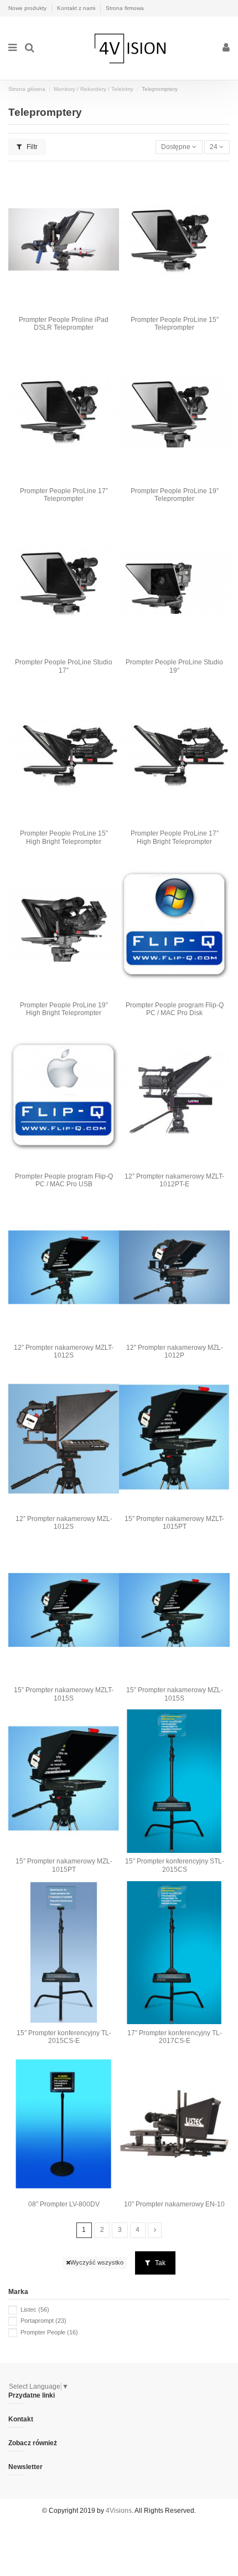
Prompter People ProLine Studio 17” (64, 666)
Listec (35, 2309)
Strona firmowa (125, 8)
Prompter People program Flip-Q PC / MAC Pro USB (64, 1180)
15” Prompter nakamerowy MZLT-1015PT (174, 1523)
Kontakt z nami (77, 8)
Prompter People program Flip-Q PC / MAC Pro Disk (175, 1009)
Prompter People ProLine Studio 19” (174, 666)
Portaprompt (43, 2321)
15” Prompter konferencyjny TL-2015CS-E (64, 2037)
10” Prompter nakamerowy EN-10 (174, 2204)
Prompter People (49, 2332)
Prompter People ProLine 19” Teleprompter (175, 495)
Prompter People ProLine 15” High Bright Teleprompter (64, 837)
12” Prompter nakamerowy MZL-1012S (64, 1523)
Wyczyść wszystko (97, 2262)
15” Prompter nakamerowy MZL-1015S (175, 1694)
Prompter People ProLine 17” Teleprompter (64, 495)
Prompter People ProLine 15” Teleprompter (175, 324)
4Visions (119, 2511)
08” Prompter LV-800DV (64, 2204)
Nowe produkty (28, 8)
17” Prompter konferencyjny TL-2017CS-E (175, 2037)
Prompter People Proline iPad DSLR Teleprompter (64, 324)
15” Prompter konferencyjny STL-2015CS (175, 1865)
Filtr (31, 147)
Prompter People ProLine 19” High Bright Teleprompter (64, 1009)
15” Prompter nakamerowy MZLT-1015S (64, 1694)
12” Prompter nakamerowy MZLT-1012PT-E (174, 1180)
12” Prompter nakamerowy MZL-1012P (175, 1351)
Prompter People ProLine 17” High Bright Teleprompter (175, 837)
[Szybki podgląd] (64, 308)
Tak (159, 2263)
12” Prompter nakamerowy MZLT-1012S (64, 1351)
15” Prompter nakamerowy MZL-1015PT (64, 1865)
